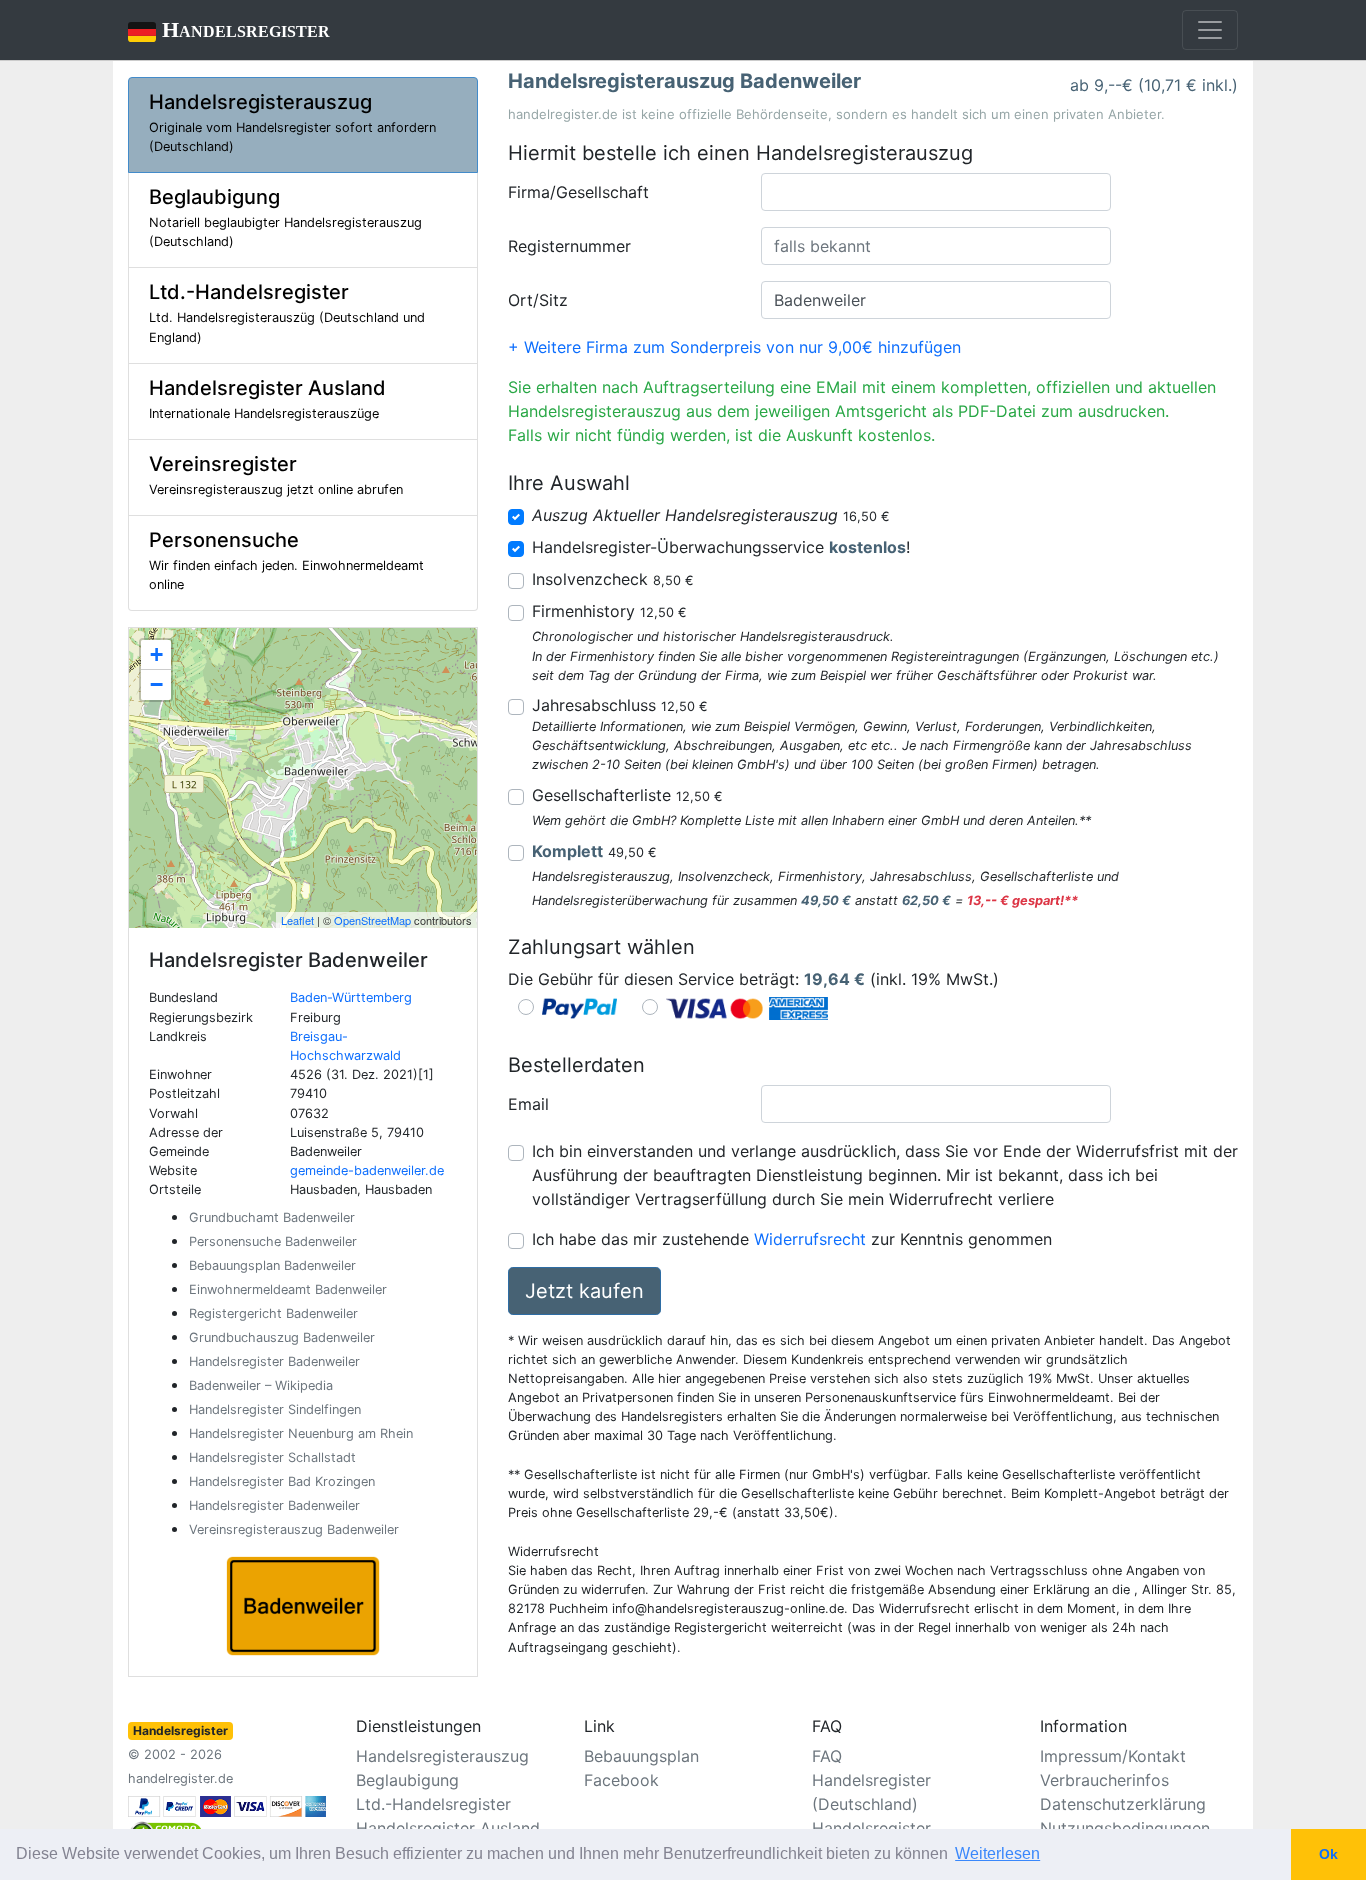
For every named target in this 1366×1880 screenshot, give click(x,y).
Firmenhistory (609, 611)
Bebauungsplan (641, 1756)
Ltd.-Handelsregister (433, 1804)
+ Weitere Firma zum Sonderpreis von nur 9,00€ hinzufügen (734, 347)
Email (528, 1104)
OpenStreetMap (372, 920)
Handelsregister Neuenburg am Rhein (301, 1433)
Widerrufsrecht (810, 1239)
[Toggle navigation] (1210, 30)
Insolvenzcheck (613, 579)
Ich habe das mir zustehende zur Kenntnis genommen (792, 1239)
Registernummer (569, 246)
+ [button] (156, 654)
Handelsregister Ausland (448, 1828)
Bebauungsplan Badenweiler (272, 1265)
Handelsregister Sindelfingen (275, 1409)
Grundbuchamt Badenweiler (272, 1217)
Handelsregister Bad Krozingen (282, 1481)
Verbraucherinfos (1104, 1780)
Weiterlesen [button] (997, 1853)
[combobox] (936, 192)
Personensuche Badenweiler (273, 1241)
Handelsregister (229, 29)
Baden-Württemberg (351, 997)
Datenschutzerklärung (1123, 1804)
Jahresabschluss (620, 705)
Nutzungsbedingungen (1125, 1828)
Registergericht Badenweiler (273, 1313)
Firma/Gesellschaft (578, 192)
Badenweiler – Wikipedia (261, 1385)
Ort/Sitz (538, 300)
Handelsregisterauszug (442, 1756)
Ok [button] (1328, 1854)
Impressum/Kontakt (1113, 1756)
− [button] (156, 684)
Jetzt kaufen (584, 1291)
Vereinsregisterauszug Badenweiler (294, 1529)
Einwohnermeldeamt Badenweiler (288, 1289)
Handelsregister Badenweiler (274, 1361)
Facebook (621, 1780)
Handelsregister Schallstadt (272, 1457)
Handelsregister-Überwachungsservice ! (721, 547)
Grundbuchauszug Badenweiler (282, 1337)
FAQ (827, 1756)
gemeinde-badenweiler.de (367, 1170)
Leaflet (297, 920)
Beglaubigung (407, 1780)
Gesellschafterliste (627, 795)
